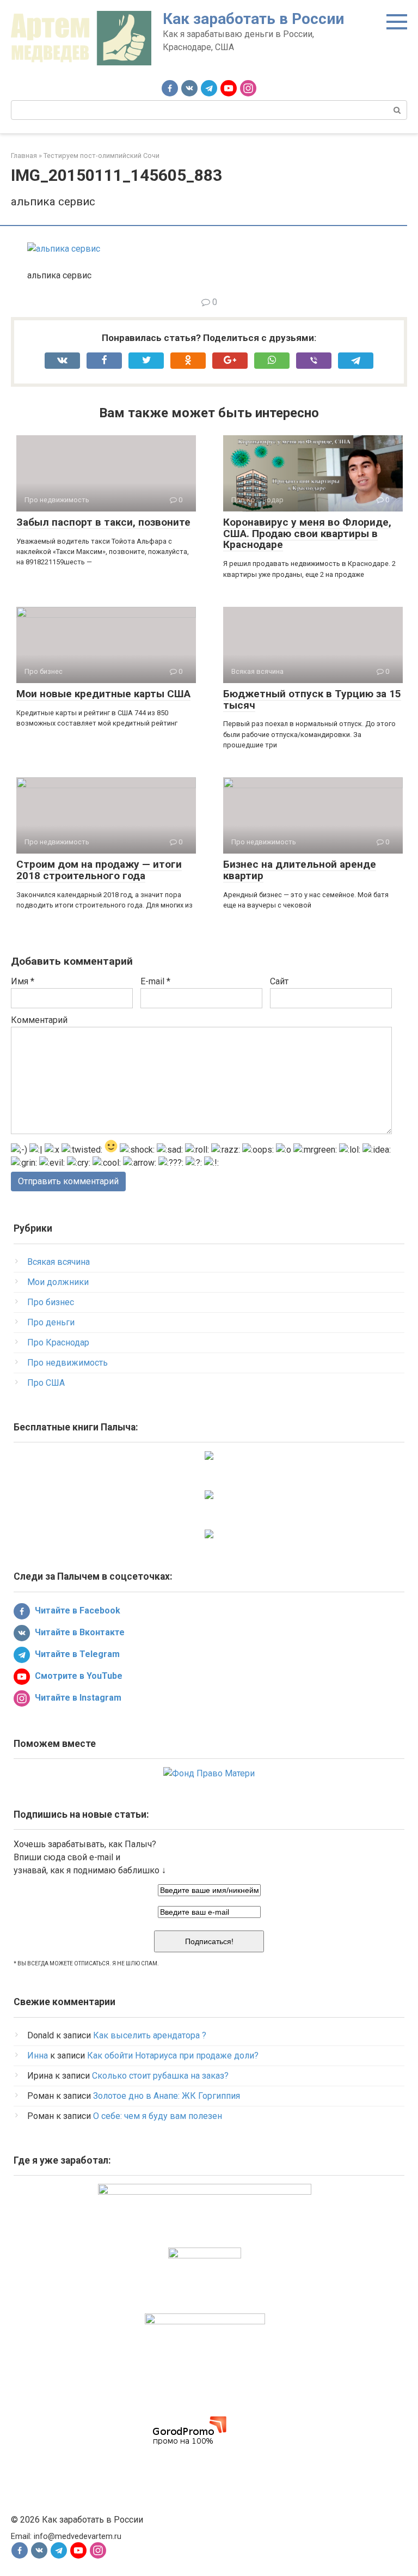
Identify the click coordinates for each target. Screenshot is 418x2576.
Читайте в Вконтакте (79, 1632)
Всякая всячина (59, 1262)
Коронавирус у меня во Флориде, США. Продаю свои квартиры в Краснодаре (307, 534)
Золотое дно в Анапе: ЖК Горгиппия (167, 2096)
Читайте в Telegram (76, 1654)
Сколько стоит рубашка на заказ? (160, 2076)
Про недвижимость (67, 1363)
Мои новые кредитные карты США (103, 694)
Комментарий (39, 1020)
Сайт (279, 981)
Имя (23, 981)
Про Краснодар (58, 1342)
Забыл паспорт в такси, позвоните (103, 522)
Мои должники (58, 1282)
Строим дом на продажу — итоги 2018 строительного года (99, 870)
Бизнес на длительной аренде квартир (300, 870)
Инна (38, 2056)
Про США (46, 1383)
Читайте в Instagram (77, 1698)
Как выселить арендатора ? (150, 2035)
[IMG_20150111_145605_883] (64, 249)
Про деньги (51, 1322)
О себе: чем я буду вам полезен (158, 2116)
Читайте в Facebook (76, 1610)
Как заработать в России (253, 19)
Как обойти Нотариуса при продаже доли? (173, 2056)
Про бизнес (51, 1302)
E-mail (155, 981)
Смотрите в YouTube (78, 1676)
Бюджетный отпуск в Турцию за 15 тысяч (312, 699)
